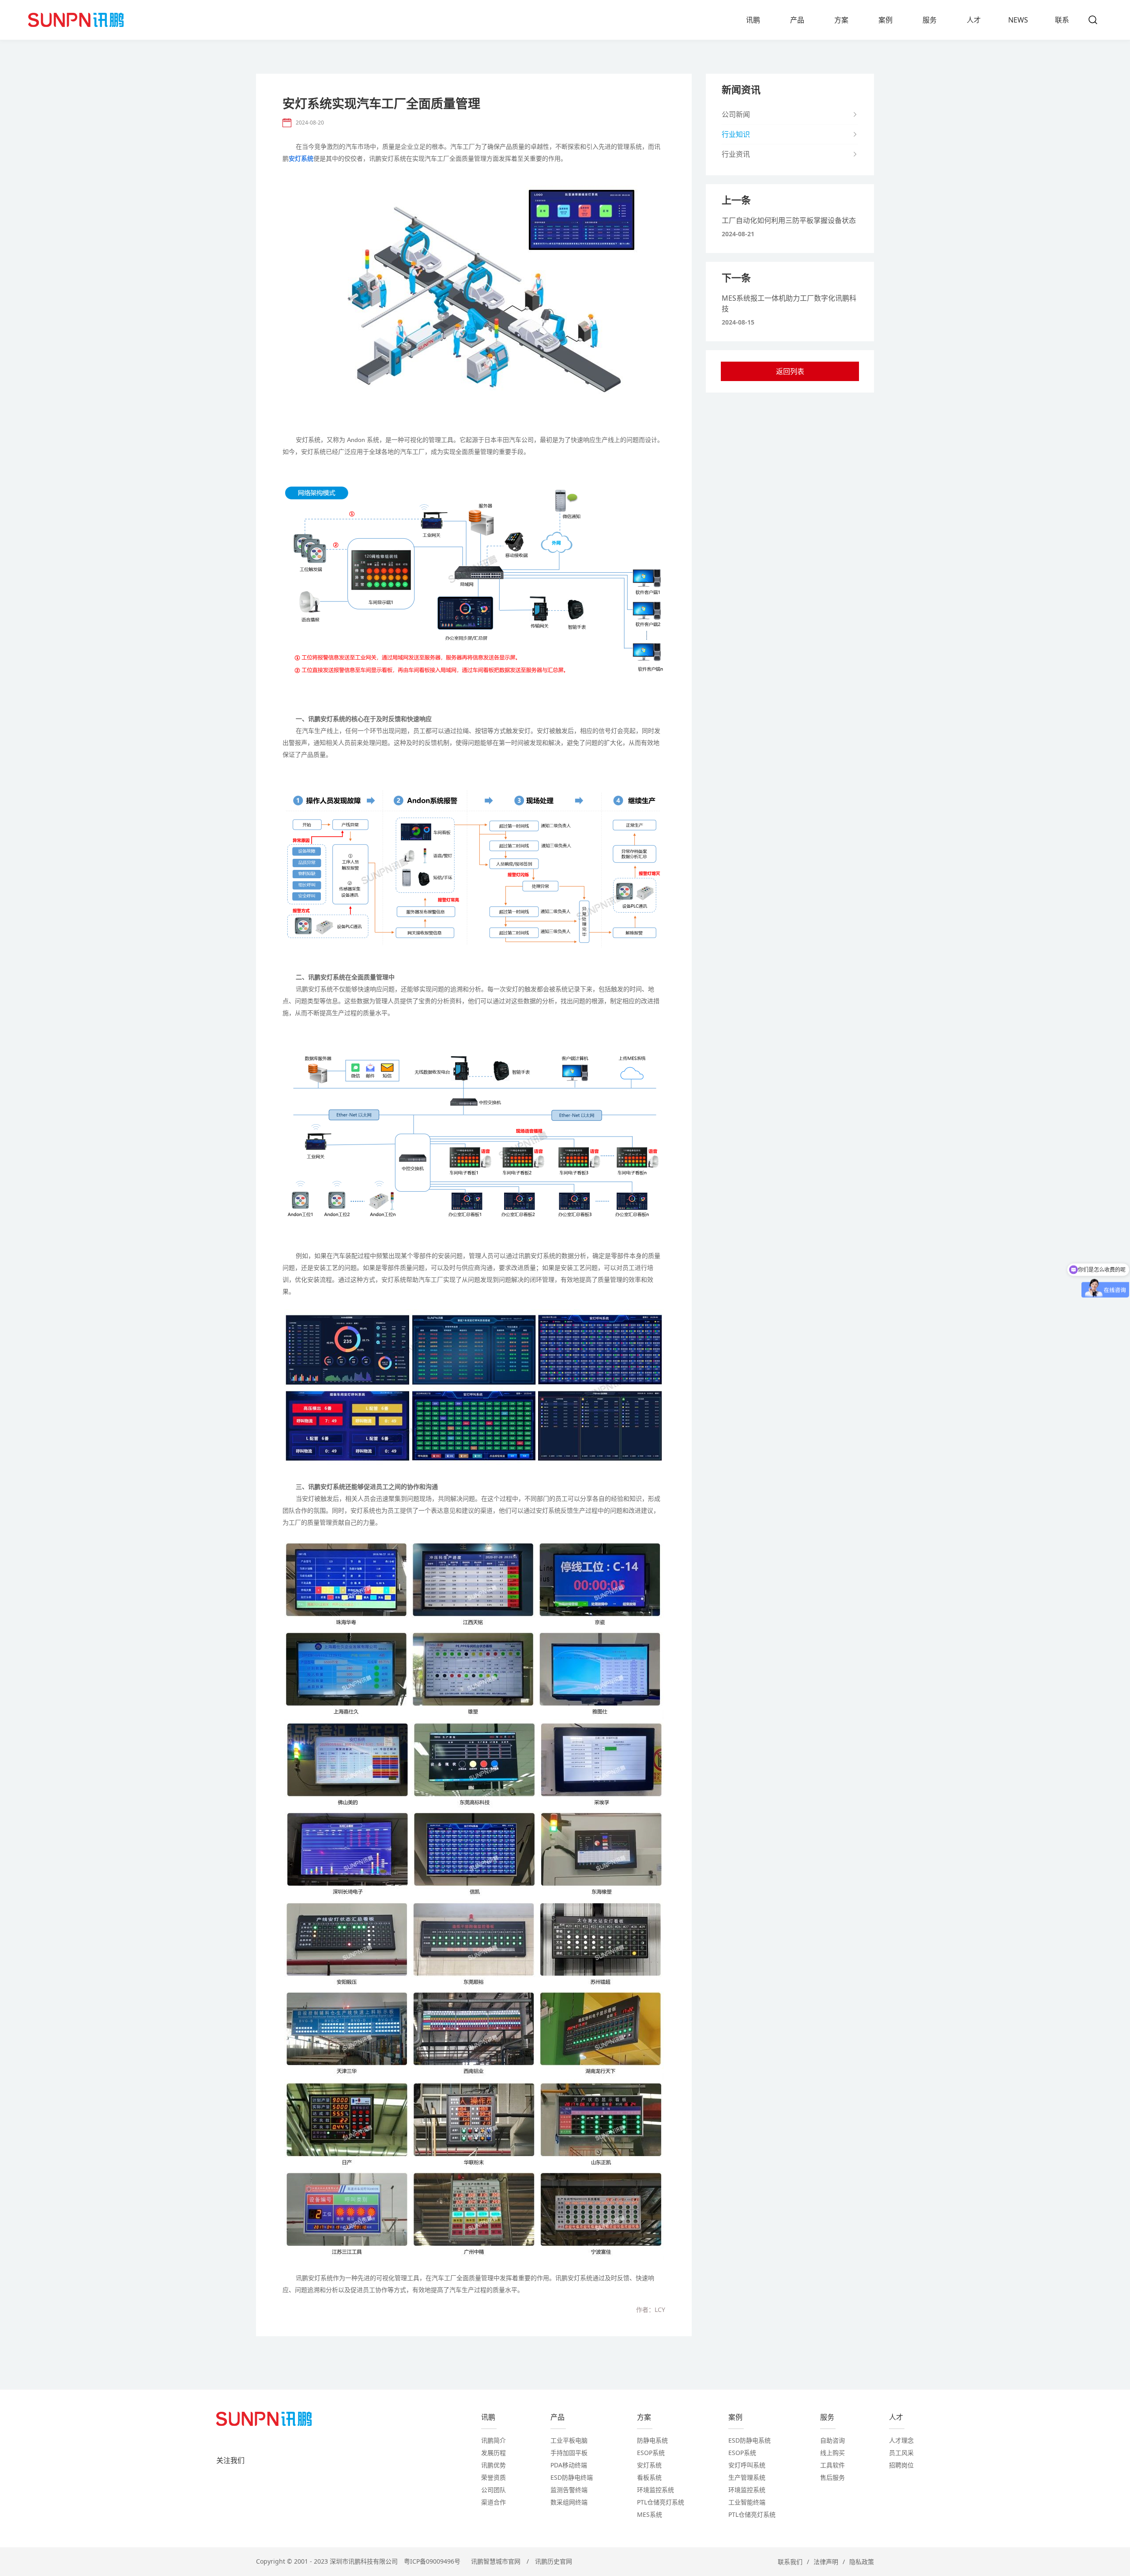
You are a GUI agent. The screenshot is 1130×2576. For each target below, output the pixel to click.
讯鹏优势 (493, 2465)
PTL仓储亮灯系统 (661, 2502)
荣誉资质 (493, 2477)
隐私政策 (862, 2562)
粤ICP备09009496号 (432, 2561)
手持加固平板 (569, 2453)
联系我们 (790, 2562)
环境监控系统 (655, 2490)
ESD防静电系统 (750, 2440)
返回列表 (790, 371)
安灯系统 (649, 2465)
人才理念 (901, 2440)
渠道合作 (493, 2502)
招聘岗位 (901, 2465)
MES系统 (650, 2514)
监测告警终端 (569, 2490)
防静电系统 (652, 2440)
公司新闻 (736, 114)
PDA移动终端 (569, 2465)
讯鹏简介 (493, 2440)
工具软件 (832, 2465)
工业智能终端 (747, 2502)
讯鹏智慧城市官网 (496, 2561)
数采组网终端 (569, 2502)
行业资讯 (736, 154)
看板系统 (649, 2477)
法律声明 (826, 2562)
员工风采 (901, 2453)
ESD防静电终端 (572, 2477)
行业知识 (736, 134)
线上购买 (832, 2453)
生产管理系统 (747, 2477)
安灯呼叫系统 (747, 2465)
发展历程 (493, 2453)
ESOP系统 (651, 2453)
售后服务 (832, 2477)
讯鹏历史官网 (554, 2561)
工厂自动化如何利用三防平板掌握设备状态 (789, 220)
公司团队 (493, 2490)
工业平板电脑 (569, 2440)
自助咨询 (832, 2440)
